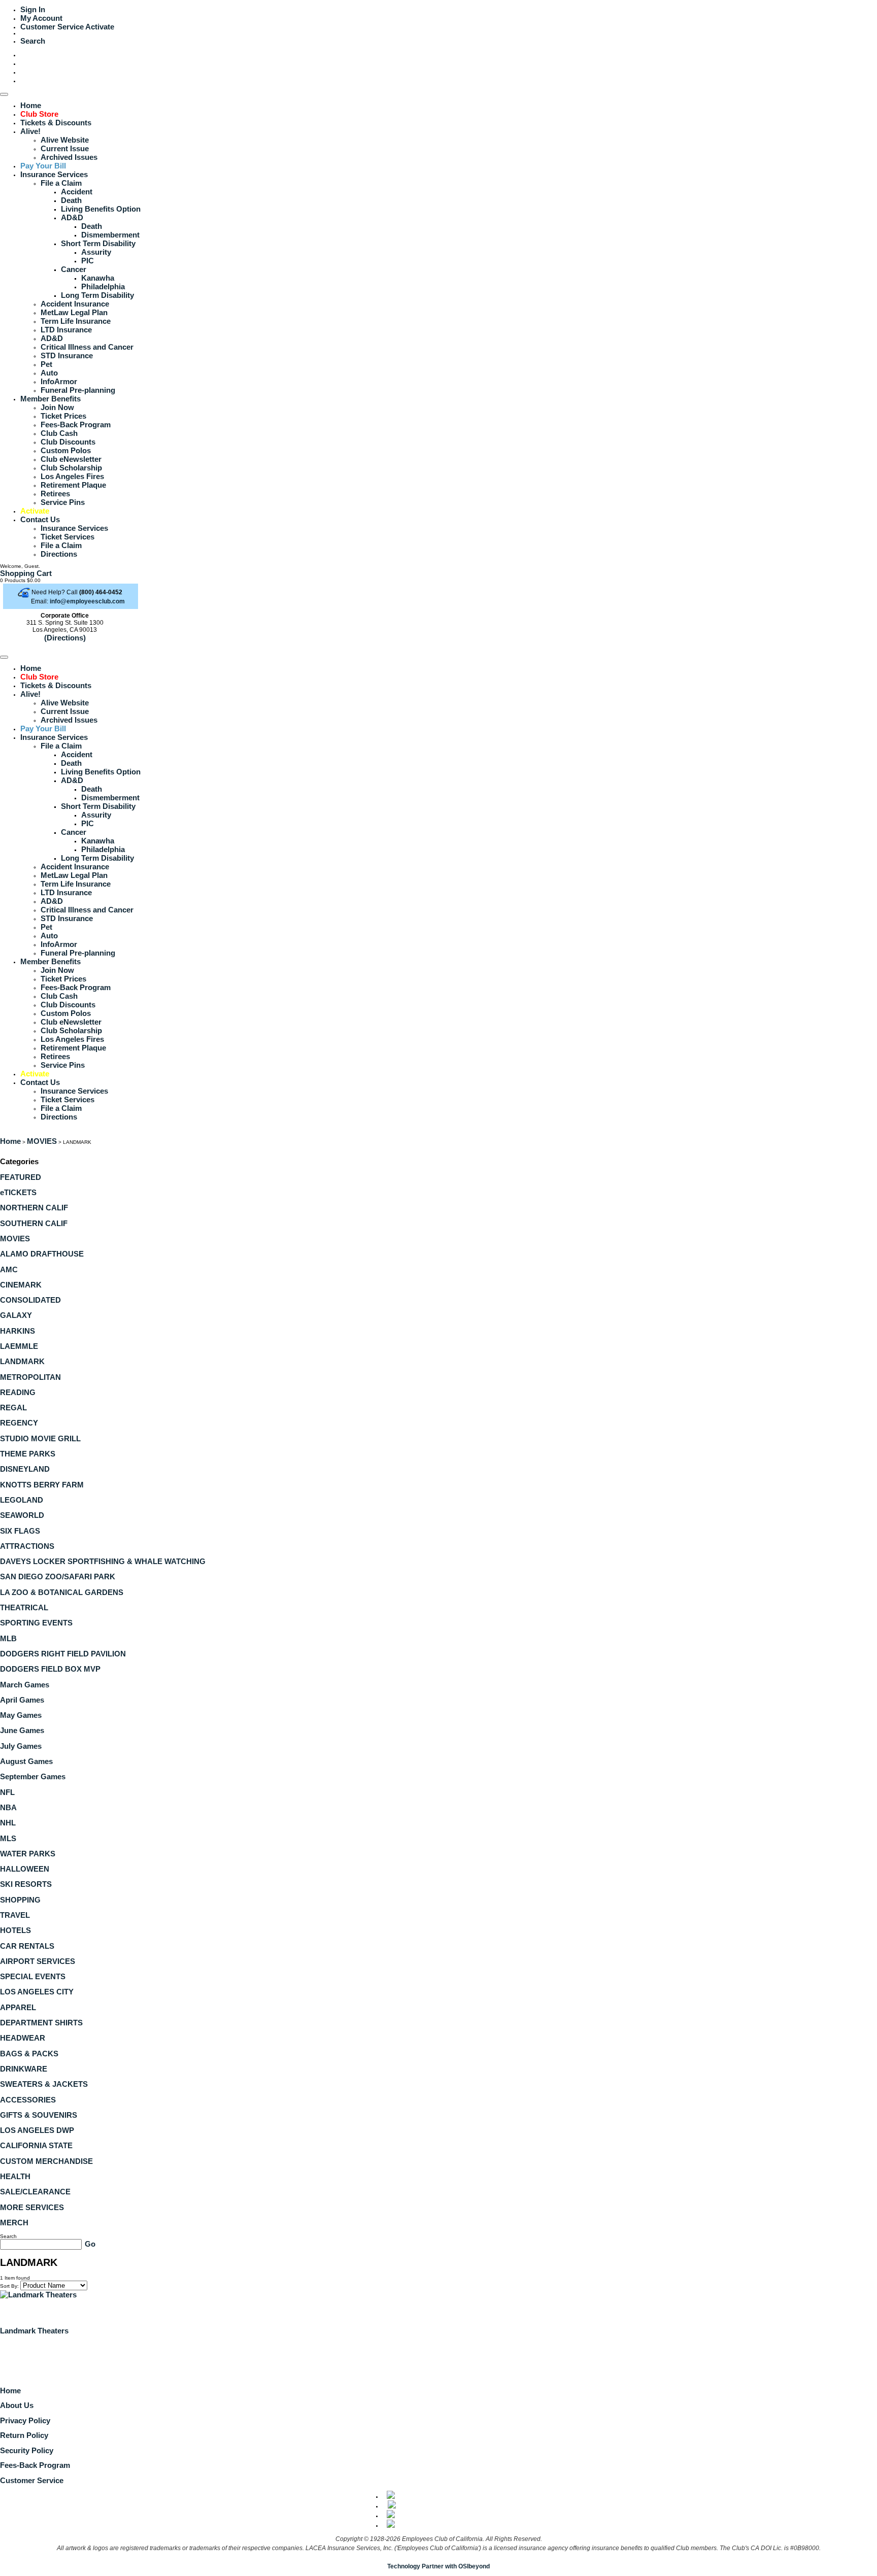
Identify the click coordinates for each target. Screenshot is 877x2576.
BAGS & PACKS (29, 2054)
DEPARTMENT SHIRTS (41, 2023)
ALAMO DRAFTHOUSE (42, 1254)
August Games (26, 1761)
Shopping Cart (26, 573)
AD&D (72, 217)
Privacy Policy (25, 2420)
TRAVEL (15, 1915)
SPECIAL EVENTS (33, 1976)
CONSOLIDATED (30, 1300)
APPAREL (18, 2007)
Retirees (55, 494)
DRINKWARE (24, 2069)
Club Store (39, 114)
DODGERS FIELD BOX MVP (50, 1669)
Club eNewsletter (71, 459)
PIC (88, 261)
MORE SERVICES (32, 2207)
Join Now (57, 407)
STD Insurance (67, 355)
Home (31, 105)
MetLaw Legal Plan (74, 312)
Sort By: (9, 2286)
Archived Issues (69, 157)
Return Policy (24, 2435)
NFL (7, 1792)
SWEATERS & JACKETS (44, 2084)
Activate (100, 27)
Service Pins (63, 502)
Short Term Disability (98, 243)
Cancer (74, 269)
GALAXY (16, 1315)
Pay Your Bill (43, 166)
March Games (25, 1685)
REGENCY (19, 1423)
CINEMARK (21, 1285)
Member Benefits (50, 399)
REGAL (13, 1408)
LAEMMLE (19, 1346)
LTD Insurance (66, 330)
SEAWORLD (22, 1515)
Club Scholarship (71, 468)
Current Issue (65, 148)
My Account (41, 18)
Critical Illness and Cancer (87, 347)
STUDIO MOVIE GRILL (40, 1438)
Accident (77, 192)
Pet (46, 364)
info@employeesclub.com (87, 601)
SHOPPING (20, 1900)
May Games (21, 1715)
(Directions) (65, 638)
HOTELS (15, 1930)
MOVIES (42, 1141)
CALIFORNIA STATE (36, 2145)
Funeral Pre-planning (78, 390)
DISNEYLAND (25, 1469)
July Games (21, 1746)
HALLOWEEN (25, 1869)
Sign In (33, 9)
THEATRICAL (24, 1607)
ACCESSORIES (28, 2100)
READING (18, 1392)
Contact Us (40, 519)
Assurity (96, 252)
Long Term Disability (97, 295)
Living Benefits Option (101, 209)
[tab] (438, 1177)
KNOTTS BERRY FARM (42, 1485)
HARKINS (18, 1331)
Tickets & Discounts (56, 123)
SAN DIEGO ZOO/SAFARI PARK (58, 1577)
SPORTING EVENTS (36, 1623)
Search (33, 41)
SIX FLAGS (20, 1531)
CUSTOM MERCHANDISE (46, 2161)
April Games (22, 1700)
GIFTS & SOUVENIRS (39, 2115)
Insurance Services (54, 174)
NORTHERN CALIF (34, 1208)
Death (71, 200)
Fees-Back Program (76, 425)
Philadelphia (103, 286)
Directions (59, 554)
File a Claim (61, 183)
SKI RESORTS (26, 1884)
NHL (8, 1823)
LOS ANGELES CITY (37, 1992)
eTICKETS (18, 1192)
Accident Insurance (75, 304)
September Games (33, 1776)
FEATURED (21, 1177)
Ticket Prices (63, 416)
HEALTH (15, 2176)
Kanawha (98, 278)
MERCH (14, 2223)
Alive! (30, 131)
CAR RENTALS (27, 1946)
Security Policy (27, 2450)
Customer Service (52, 27)
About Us (17, 2405)
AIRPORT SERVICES (38, 1961)
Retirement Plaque (73, 485)
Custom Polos (66, 450)
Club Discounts (68, 442)
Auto (49, 373)
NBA (8, 1807)
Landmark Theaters (34, 2331)
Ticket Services (68, 537)
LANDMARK (22, 1361)
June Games (22, 1730)
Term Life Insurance (76, 321)
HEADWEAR (23, 2038)
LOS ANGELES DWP (37, 2130)
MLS (8, 1838)
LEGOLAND (22, 1500)
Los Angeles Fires (72, 476)
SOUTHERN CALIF (34, 1223)
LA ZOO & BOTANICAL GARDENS (62, 1592)
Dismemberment (110, 235)
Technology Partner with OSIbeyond (438, 2566)
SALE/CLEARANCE (35, 2192)
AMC (9, 1269)
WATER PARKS (28, 1854)
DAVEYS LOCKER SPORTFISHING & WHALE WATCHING (103, 1561)
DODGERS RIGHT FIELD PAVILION (63, 1654)
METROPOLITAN (30, 1377)
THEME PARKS (28, 1454)
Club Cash (59, 433)
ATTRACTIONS (27, 1546)
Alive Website (65, 140)
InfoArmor (59, 381)
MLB (8, 1638)
